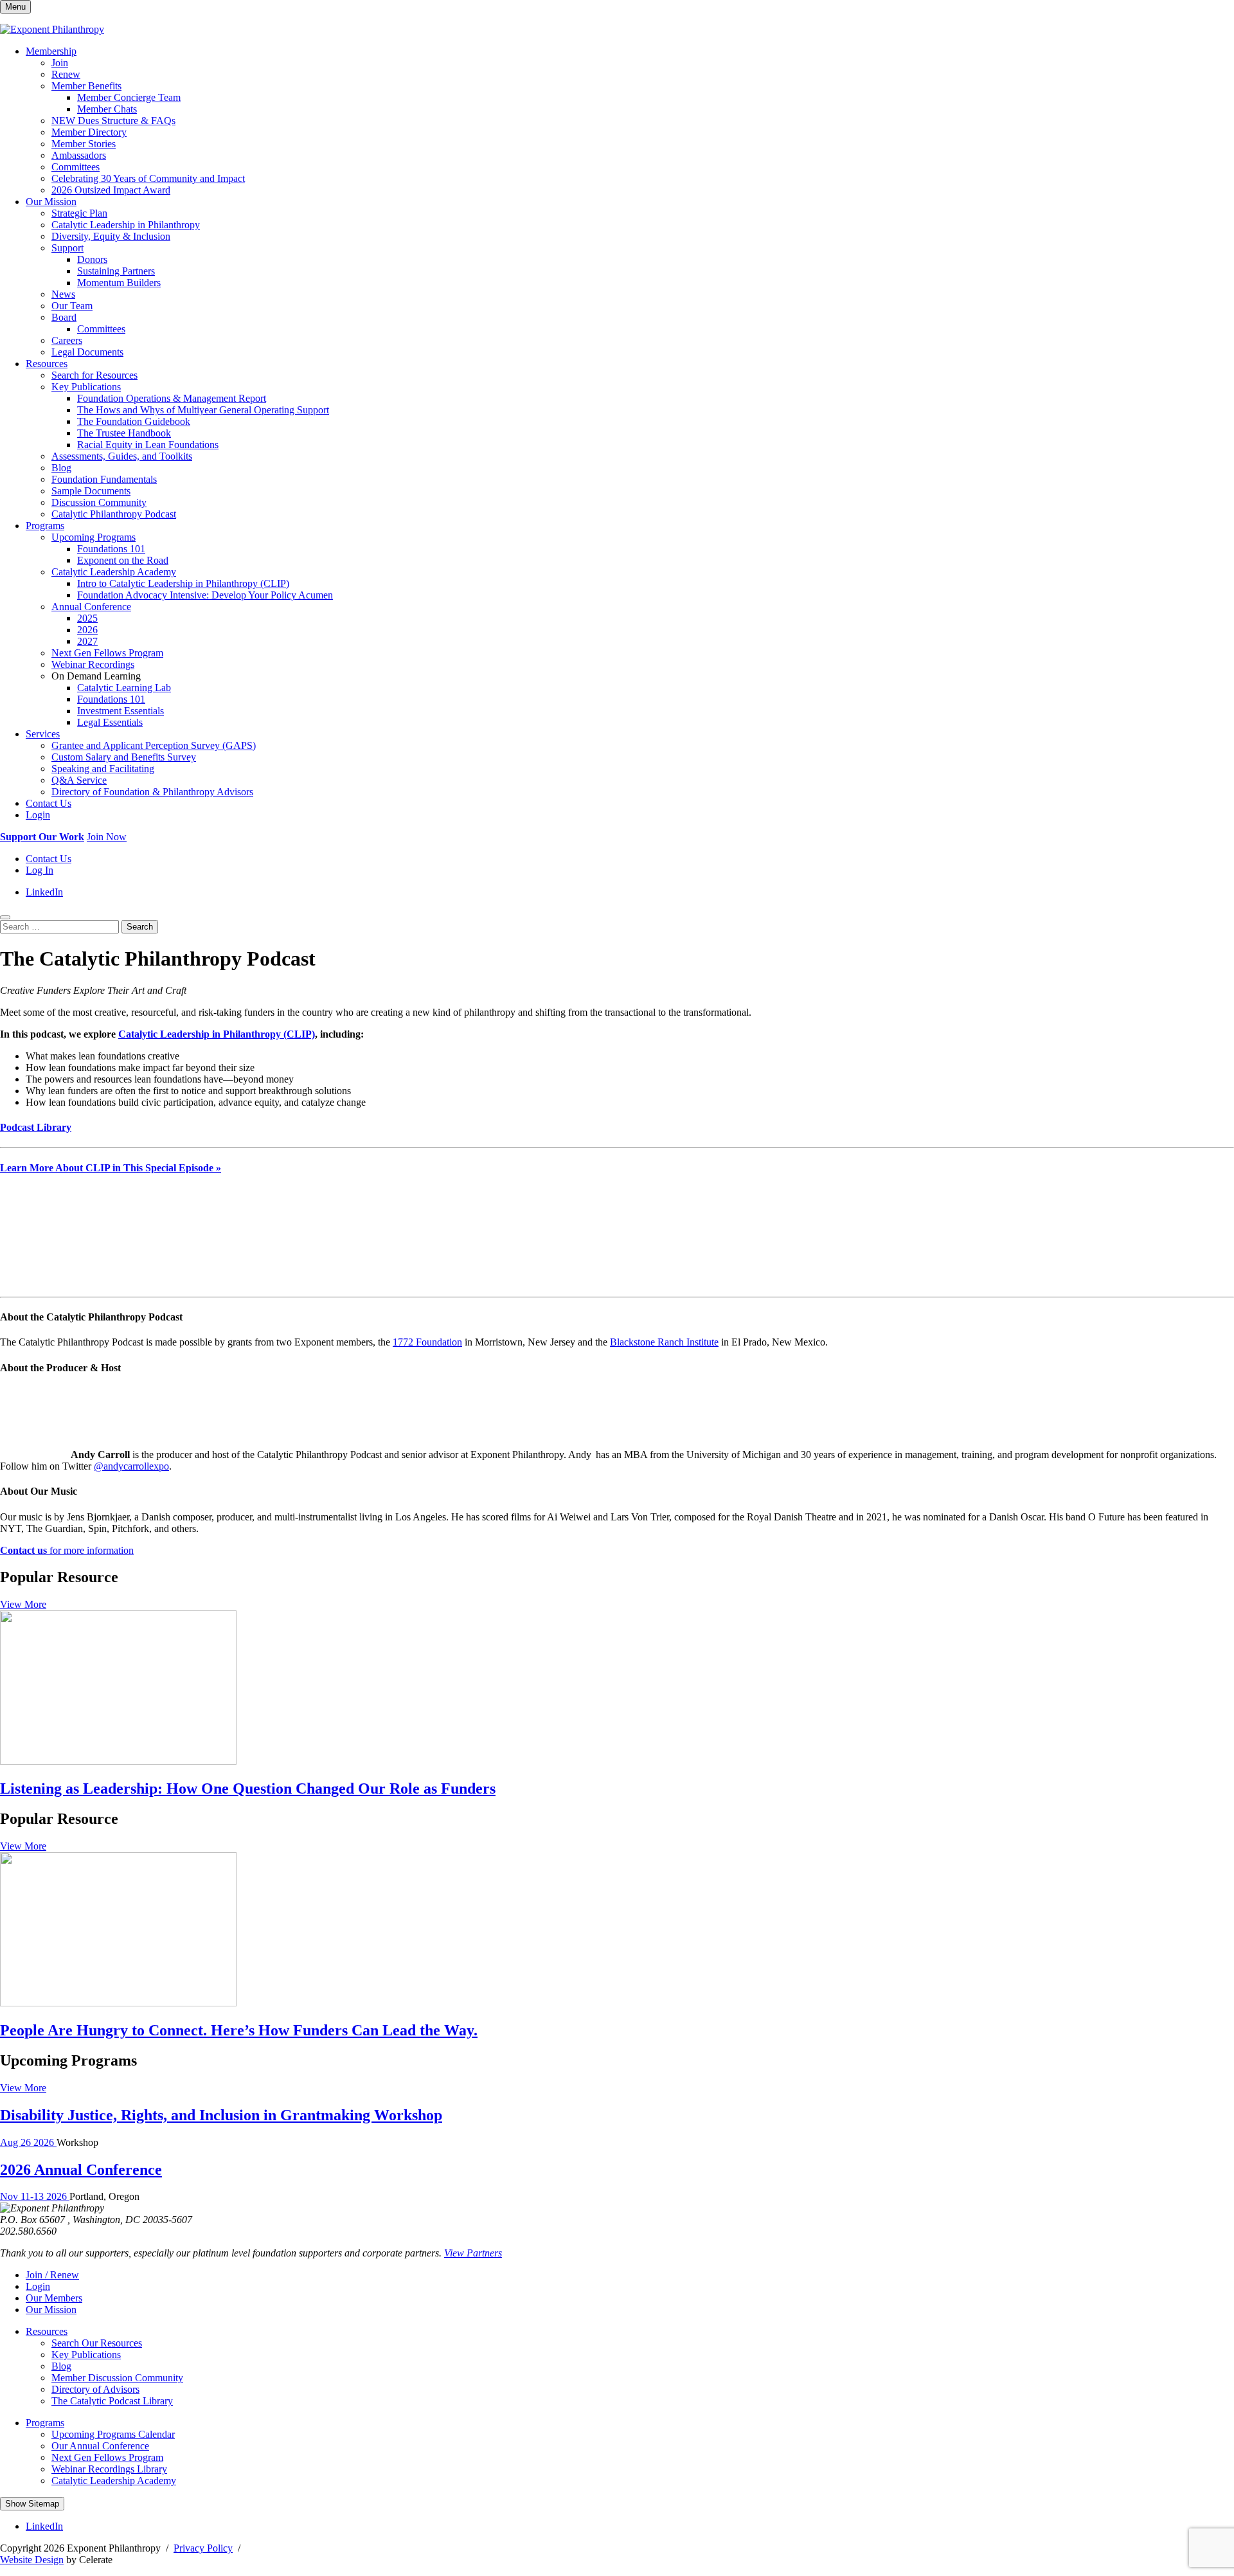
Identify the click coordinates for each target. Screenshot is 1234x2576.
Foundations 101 (111, 549)
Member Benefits (86, 86)
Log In (40, 870)
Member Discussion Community (117, 2378)
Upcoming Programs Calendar (113, 2434)
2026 (87, 630)
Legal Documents (87, 352)
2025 (87, 618)
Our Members (54, 2298)
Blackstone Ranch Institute (664, 1342)
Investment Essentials (121, 711)
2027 (87, 641)
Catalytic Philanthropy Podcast (114, 514)
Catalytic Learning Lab (124, 688)
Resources (47, 364)
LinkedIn (44, 892)
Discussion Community (99, 502)
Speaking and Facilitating (103, 769)
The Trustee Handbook (124, 433)
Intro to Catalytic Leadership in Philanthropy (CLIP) (183, 583)
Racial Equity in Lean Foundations (148, 445)
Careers (67, 340)
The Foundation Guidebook (134, 421)
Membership (51, 51)
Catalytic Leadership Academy (114, 572)
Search (140, 927)
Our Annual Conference (100, 2446)
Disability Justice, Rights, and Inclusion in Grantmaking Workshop (221, 2115)
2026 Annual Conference (81, 2170)
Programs (45, 526)
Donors (92, 259)
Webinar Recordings (93, 664)
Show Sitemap (32, 2504)
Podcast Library (36, 1127)
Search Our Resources (97, 2343)
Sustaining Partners (116, 271)
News (63, 294)
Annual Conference (91, 607)
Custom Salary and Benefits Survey (124, 757)
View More (23, 1604)
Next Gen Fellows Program (107, 653)
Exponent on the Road (123, 560)
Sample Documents (91, 491)
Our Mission (51, 202)
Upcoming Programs (94, 537)
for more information (67, 1550)
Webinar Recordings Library (109, 2469)
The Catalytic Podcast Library (112, 2401)
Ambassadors (79, 155)
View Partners (473, 2253)
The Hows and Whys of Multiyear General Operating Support (203, 410)
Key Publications (86, 387)
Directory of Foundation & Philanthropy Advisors (152, 792)
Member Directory (89, 132)
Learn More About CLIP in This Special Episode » (111, 1168)
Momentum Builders (119, 283)
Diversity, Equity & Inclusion (111, 236)
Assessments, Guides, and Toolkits (122, 456)
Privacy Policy (203, 2548)
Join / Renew (52, 2275)
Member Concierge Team (129, 97)
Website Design (32, 2560)
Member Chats (107, 109)
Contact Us (49, 803)
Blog (61, 468)
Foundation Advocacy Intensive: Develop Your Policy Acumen (205, 595)
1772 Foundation (427, 1342)
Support (67, 248)
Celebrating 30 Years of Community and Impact (148, 178)
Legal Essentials (110, 722)
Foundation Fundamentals (104, 479)
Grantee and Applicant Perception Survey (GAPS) (154, 745)
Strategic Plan (79, 213)
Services (43, 734)
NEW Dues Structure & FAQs (113, 121)
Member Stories (84, 144)
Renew (66, 74)
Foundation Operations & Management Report (172, 398)
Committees (76, 167)
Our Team (72, 306)
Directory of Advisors (95, 2389)
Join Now (107, 837)
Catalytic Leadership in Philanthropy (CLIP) (217, 1034)
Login (38, 815)
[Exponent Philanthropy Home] (52, 29)
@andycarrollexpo (131, 1466)
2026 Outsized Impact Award (111, 190)
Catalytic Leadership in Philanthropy (126, 225)
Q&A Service (79, 780)
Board (64, 317)
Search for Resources (94, 375)
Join (60, 63)
